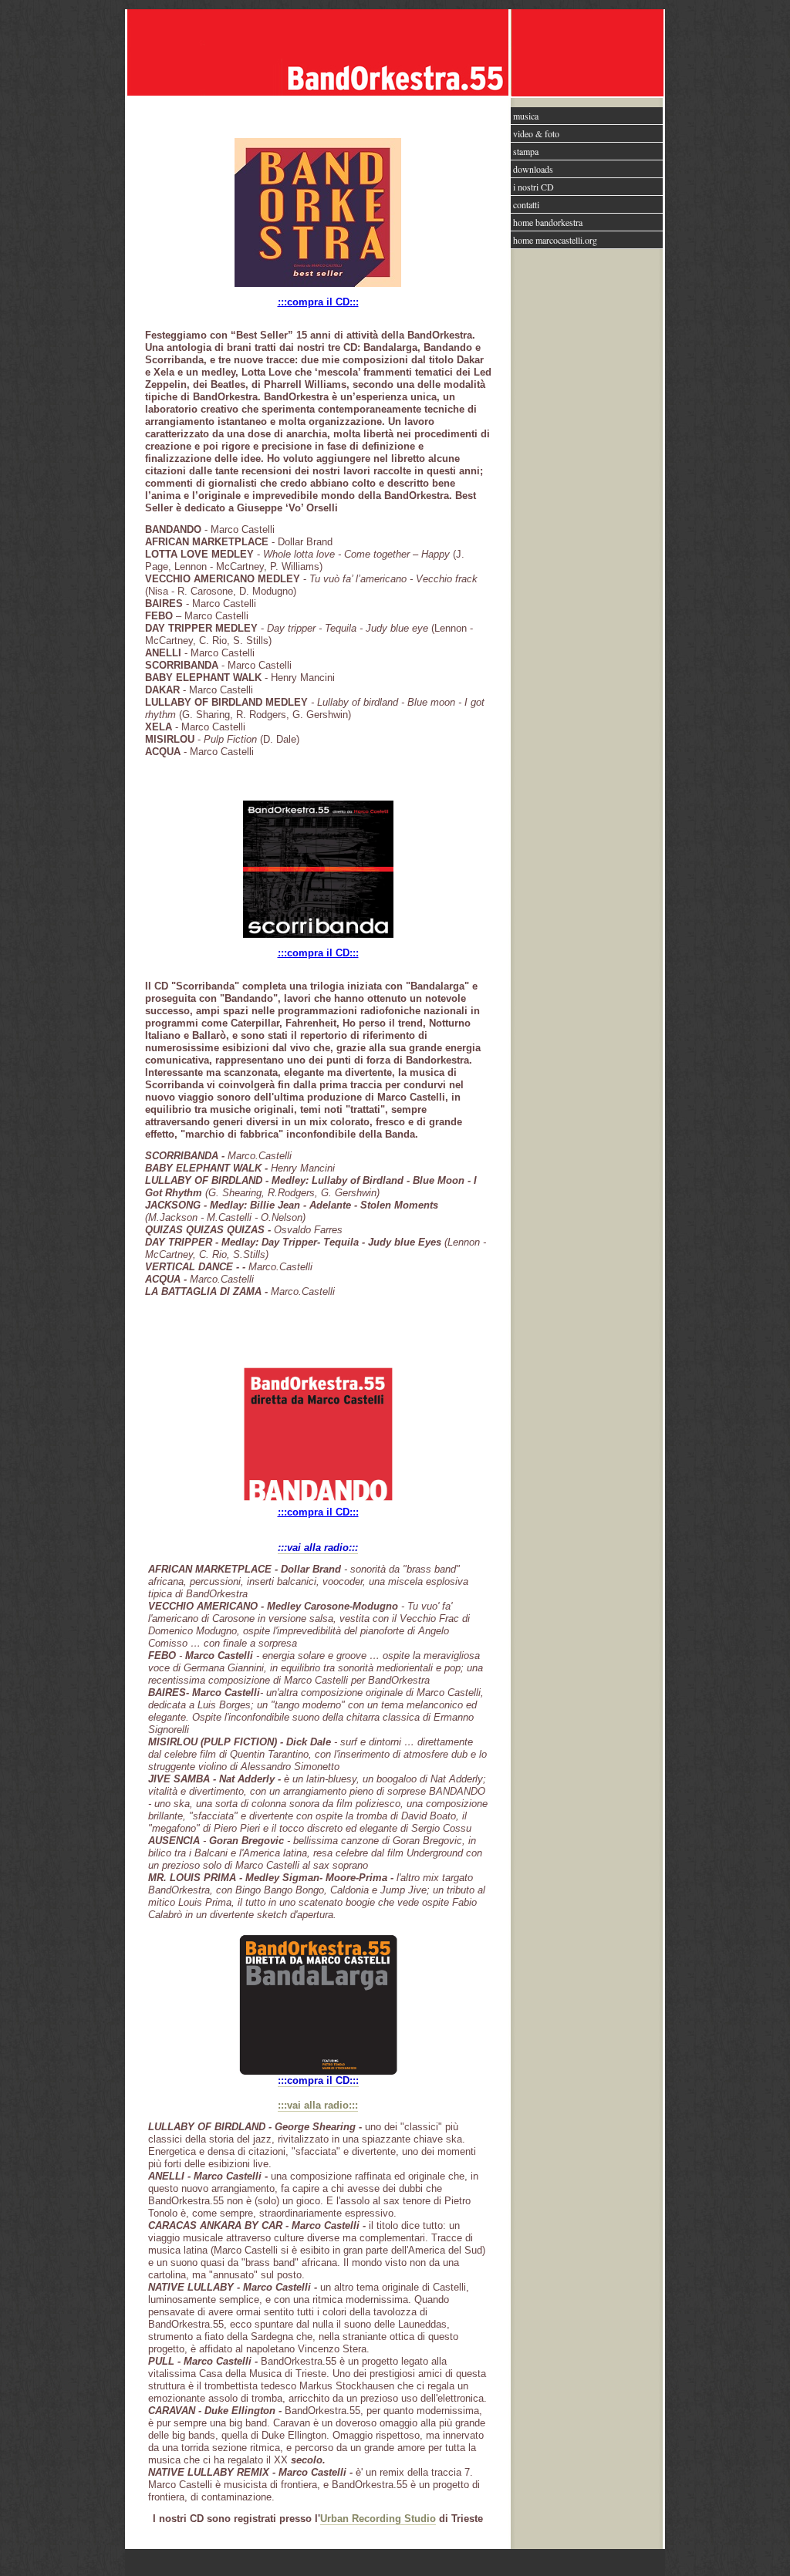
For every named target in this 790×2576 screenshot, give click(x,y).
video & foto (536, 133)
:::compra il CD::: (318, 302)
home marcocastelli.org (555, 240)
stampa (526, 151)
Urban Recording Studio (378, 2519)
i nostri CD (533, 187)
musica (526, 116)
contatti (526, 204)
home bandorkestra (548, 222)
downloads (533, 169)
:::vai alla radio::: (318, 2105)
